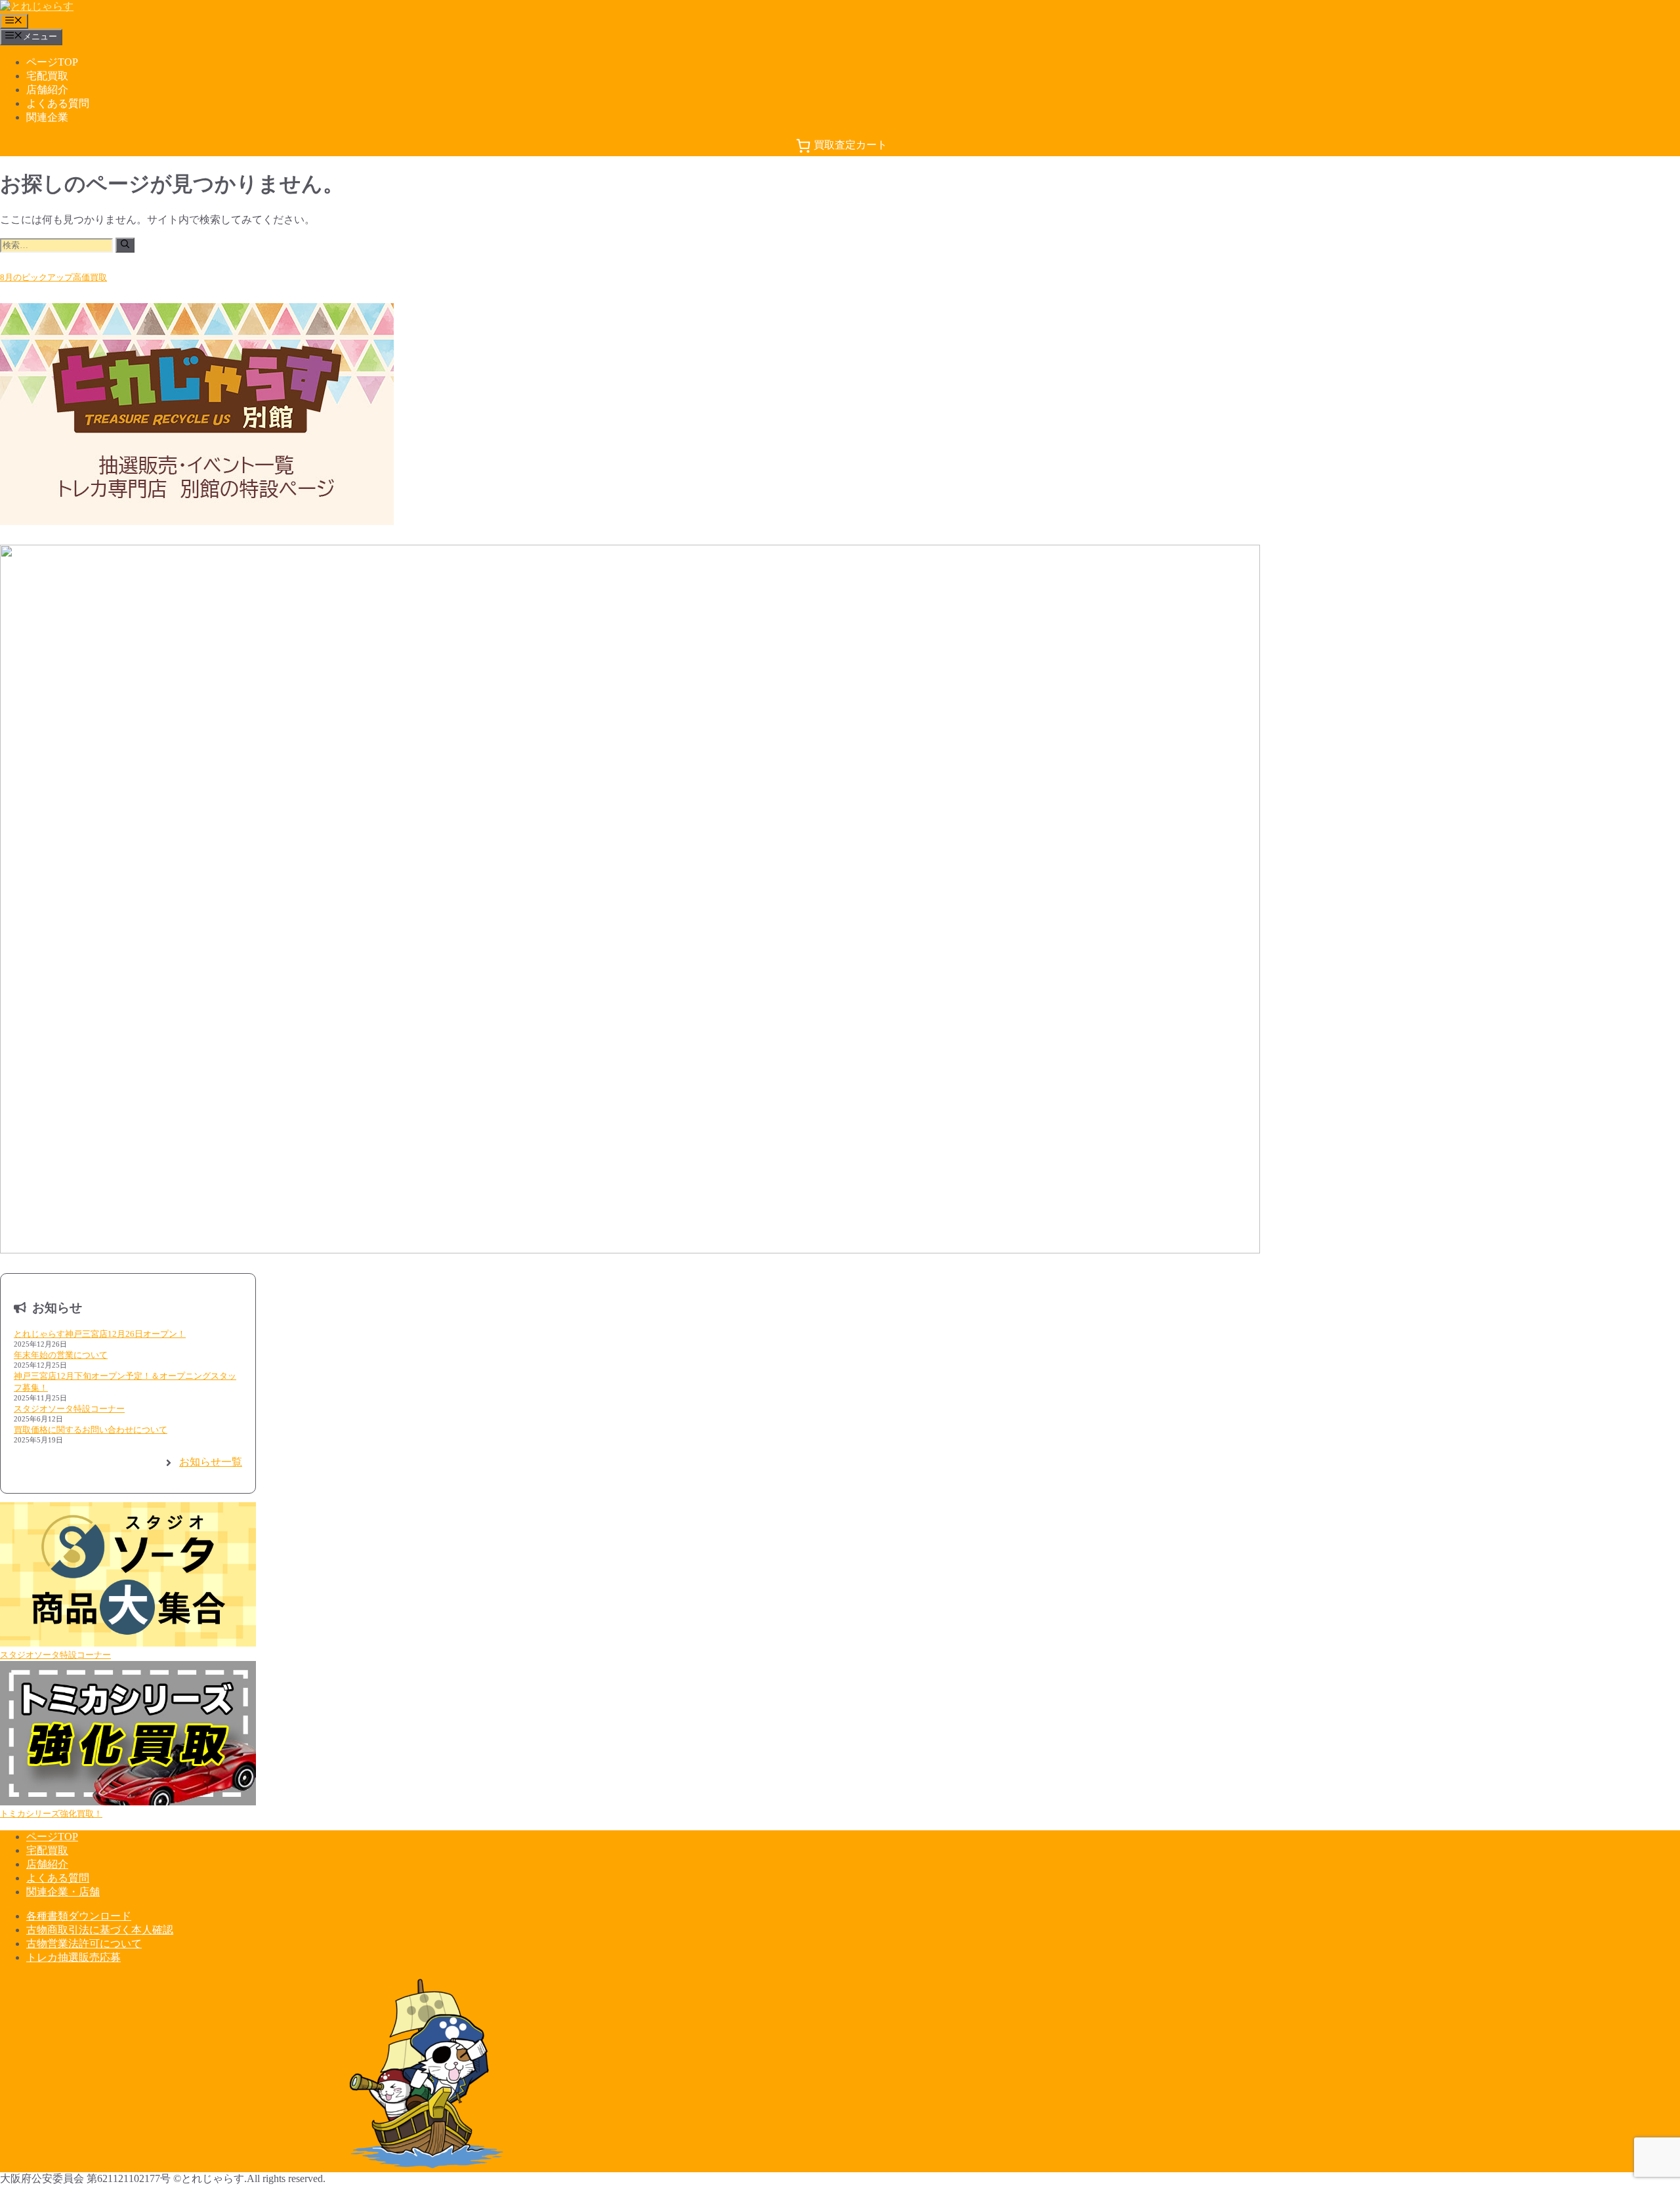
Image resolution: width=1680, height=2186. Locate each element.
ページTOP (52, 62)
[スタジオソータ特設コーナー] (128, 1576)
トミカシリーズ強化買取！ (51, 1814)
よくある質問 (58, 103)
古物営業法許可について (84, 1944)
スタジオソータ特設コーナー (69, 1409)
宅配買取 (47, 76)
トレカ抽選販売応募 (73, 1957)
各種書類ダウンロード (79, 1916)
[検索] (125, 245)
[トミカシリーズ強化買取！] (128, 1734)
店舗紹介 (47, 90)
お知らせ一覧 (211, 1462)
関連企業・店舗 (63, 1892)
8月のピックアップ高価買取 (53, 277)
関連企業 (47, 117)
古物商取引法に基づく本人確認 (100, 1930)
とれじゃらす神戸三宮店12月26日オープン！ (100, 1334)
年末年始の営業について (61, 1355)
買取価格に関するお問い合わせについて (91, 1430)
